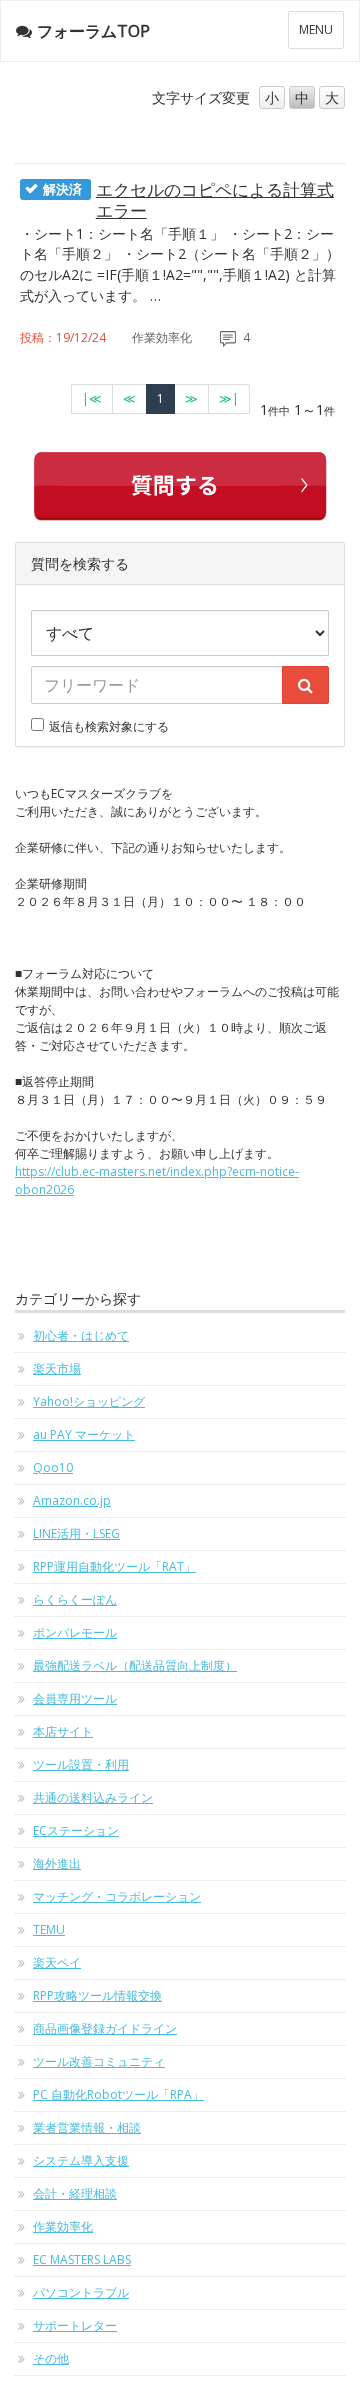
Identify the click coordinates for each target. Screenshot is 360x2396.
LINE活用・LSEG (76, 1533)
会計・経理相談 (75, 2193)
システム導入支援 (81, 2160)
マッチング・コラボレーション (117, 1896)
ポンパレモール (75, 1632)
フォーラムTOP (93, 31)
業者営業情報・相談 (87, 2127)
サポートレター (75, 2325)
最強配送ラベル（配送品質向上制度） (135, 1665)
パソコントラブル (81, 2292)
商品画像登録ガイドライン (105, 2028)
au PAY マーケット (84, 1434)
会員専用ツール (75, 1698)
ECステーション (76, 1830)
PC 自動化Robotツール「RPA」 (118, 2094)
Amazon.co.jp (72, 1500)
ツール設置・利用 (81, 1764)
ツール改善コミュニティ (99, 2061)
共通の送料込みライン (93, 1797)
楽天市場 (57, 1368)
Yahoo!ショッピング (89, 1401)
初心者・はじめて (81, 1335)
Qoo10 (53, 1467)
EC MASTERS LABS (82, 2259)
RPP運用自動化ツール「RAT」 (114, 1566)
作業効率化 (63, 2226)
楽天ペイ (57, 1962)
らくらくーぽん (75, 1599)
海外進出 (57, 1863)
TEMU (49, 1929)
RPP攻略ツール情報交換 (97, 1995)
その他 (51, 2358)
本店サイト (63, 1731)
